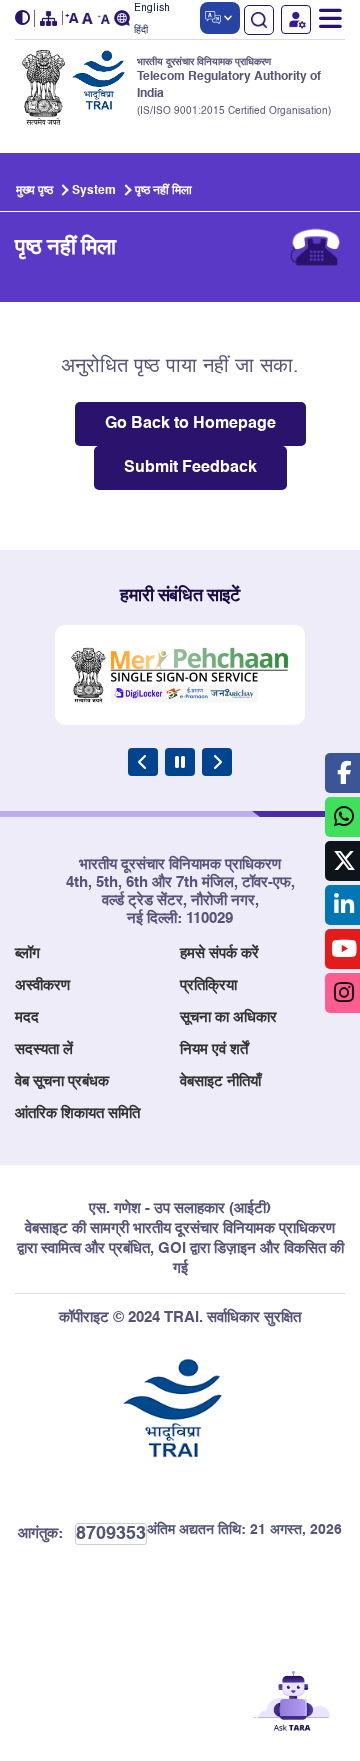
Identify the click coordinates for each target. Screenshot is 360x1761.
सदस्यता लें (44, 1049)
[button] (25, 18)
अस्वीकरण (42, 985)
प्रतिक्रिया (208, 985)
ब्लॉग (27, 953)
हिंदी (141, 30)
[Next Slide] (217, 762)
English (152, 8)
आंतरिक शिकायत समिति (77, 1113)
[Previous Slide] (143, 762)
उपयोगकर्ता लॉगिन (296, 19)
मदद (27, 1017)
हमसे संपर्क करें (219, 953)
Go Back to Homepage (190, 424)
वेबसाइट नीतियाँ (220, 1081)
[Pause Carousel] (180, 762)
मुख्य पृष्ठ (34, 191)
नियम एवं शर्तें (214, 1049)
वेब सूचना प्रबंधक (62, 1081)
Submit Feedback (190, 468)
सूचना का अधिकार (228, 1017)
